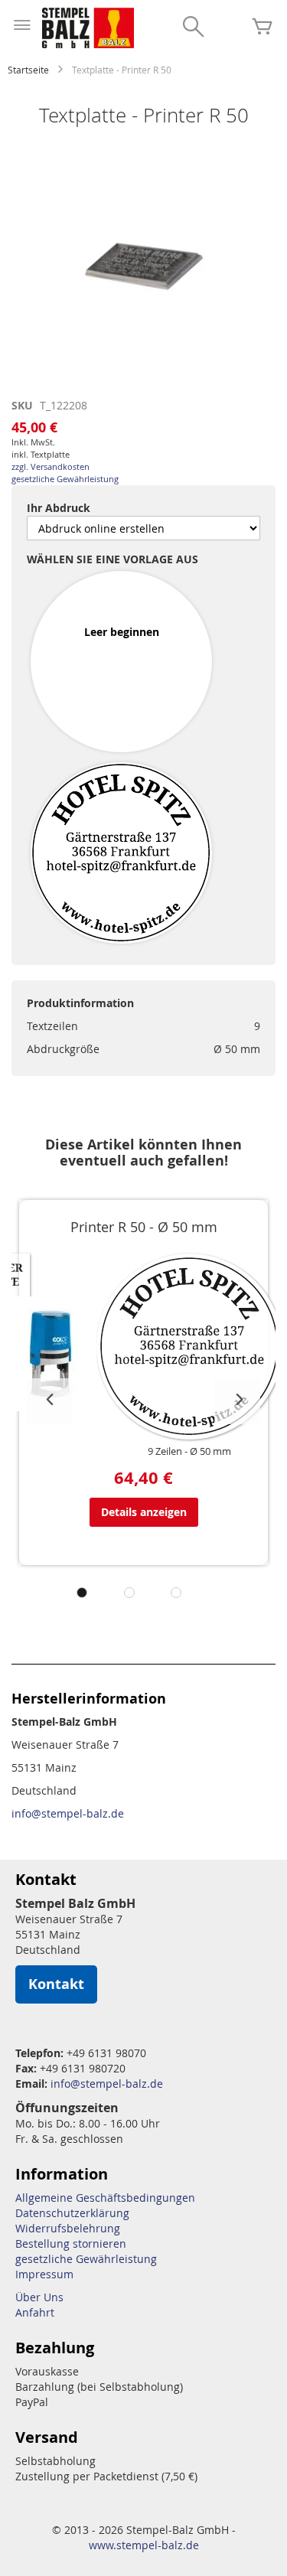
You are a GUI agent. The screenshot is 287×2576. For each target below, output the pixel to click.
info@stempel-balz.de (68, 1813)
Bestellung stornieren (71, 2243)
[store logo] (88, 28)
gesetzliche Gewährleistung (65, 479)
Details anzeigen (144, 1512)
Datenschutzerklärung (72, 2213)
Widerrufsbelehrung (68, 2228)
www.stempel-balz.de (144, 2545)
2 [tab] (129, 1593)
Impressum (44, 2274)
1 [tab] (82, 1593)
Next (237, 1401)
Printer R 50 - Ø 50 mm (144, 1227)
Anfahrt (35, 2312)
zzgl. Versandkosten (51, 466)
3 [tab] (176, 1593)
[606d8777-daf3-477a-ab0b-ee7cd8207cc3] (121, 854)
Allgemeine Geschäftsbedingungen (105, 2198)
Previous (50, 1401)
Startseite (28, 70)
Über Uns (39, 2297)
